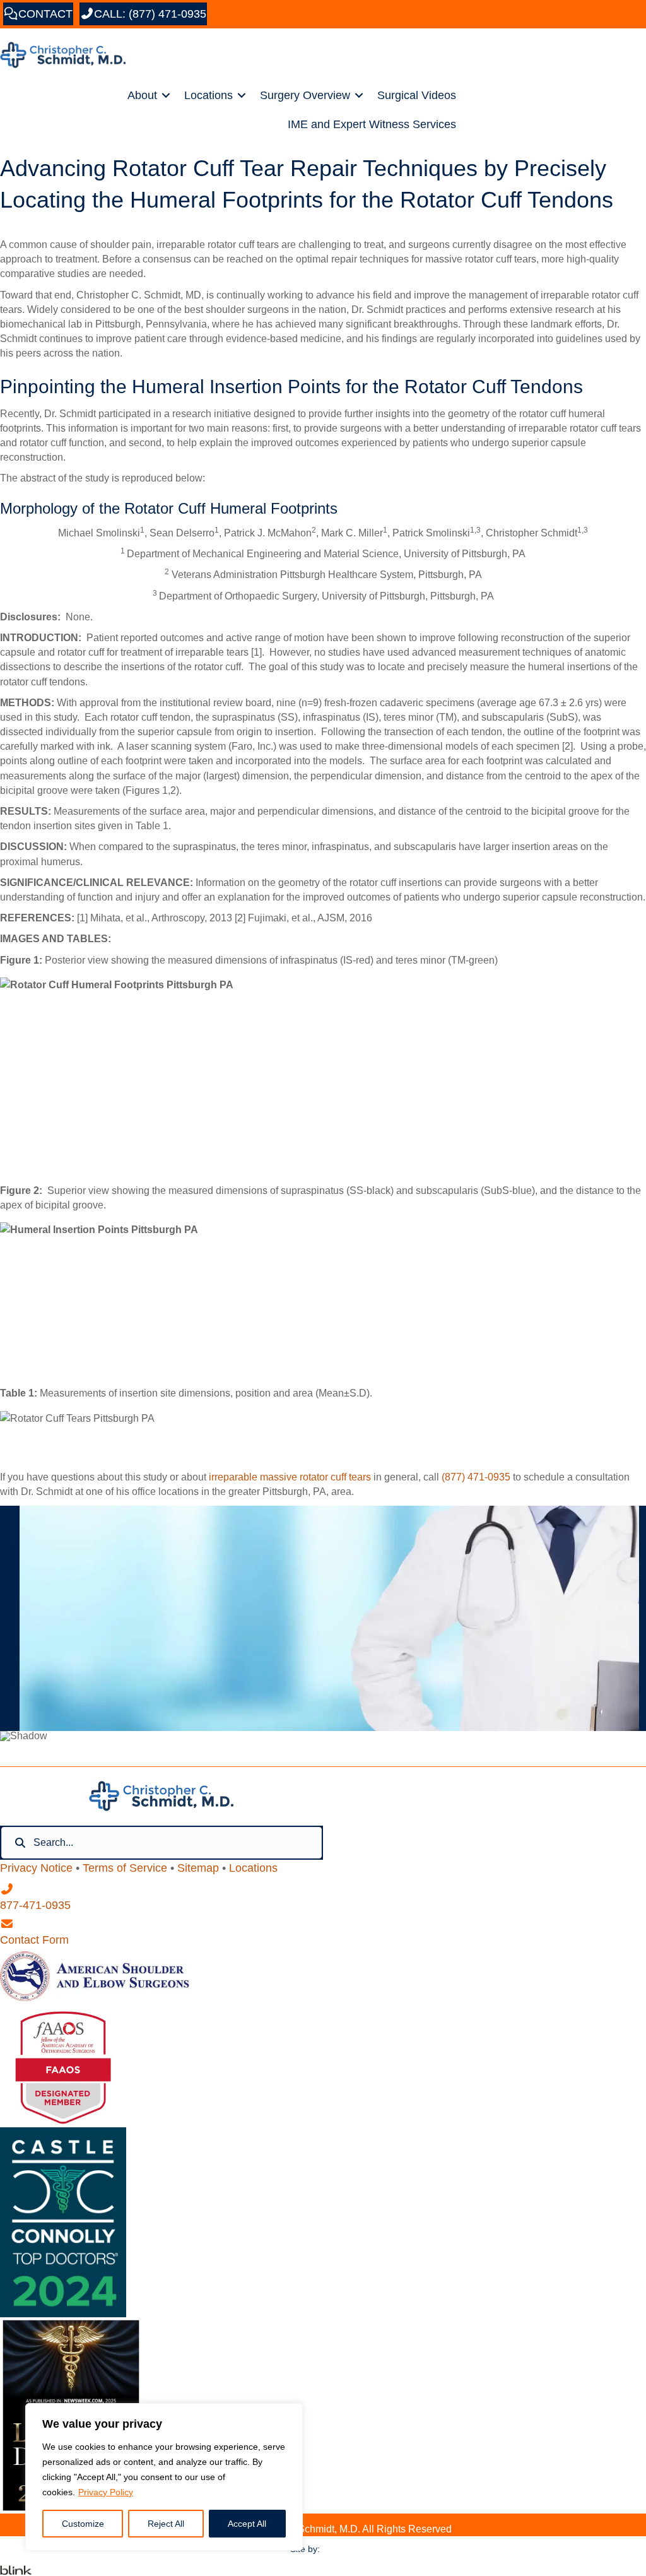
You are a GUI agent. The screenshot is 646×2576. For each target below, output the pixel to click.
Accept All (247, 2524)
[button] (166, 95)
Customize (83, 2524)
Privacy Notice (36, 1868)
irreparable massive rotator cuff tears (290, 1477)
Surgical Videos (417, 95)
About (142, 95)
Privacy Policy (106, 2492)
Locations (208, 95)
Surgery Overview (305, 95)
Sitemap (198, 1868)
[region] (164, 2477)
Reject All (166, 2524)
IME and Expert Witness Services (372, 124)
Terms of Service (125, 1868)
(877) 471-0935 (476, 1477)
